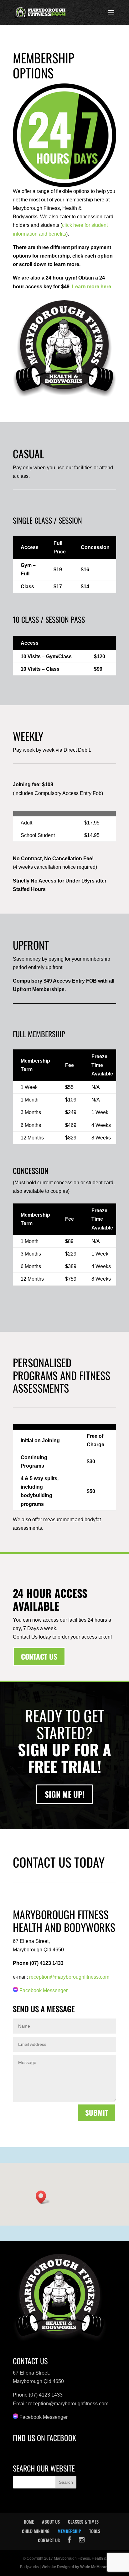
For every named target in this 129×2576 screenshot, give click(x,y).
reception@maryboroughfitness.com (69, 1977)
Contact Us (49, 2540)
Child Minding (36, 2531)
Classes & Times (83, 2522)
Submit (97, 2113)
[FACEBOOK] (69, 2540)
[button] (43, 2197)
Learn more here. (92, 287)
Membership (69, 2531)
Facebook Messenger (44, 1990)
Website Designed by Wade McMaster (75, 2567)
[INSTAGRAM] (82, 2540)
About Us (51, 2522)
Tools (95, 2531)
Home (29, 2522)
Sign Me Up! (64, 1794)
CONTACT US (39, 1656)
